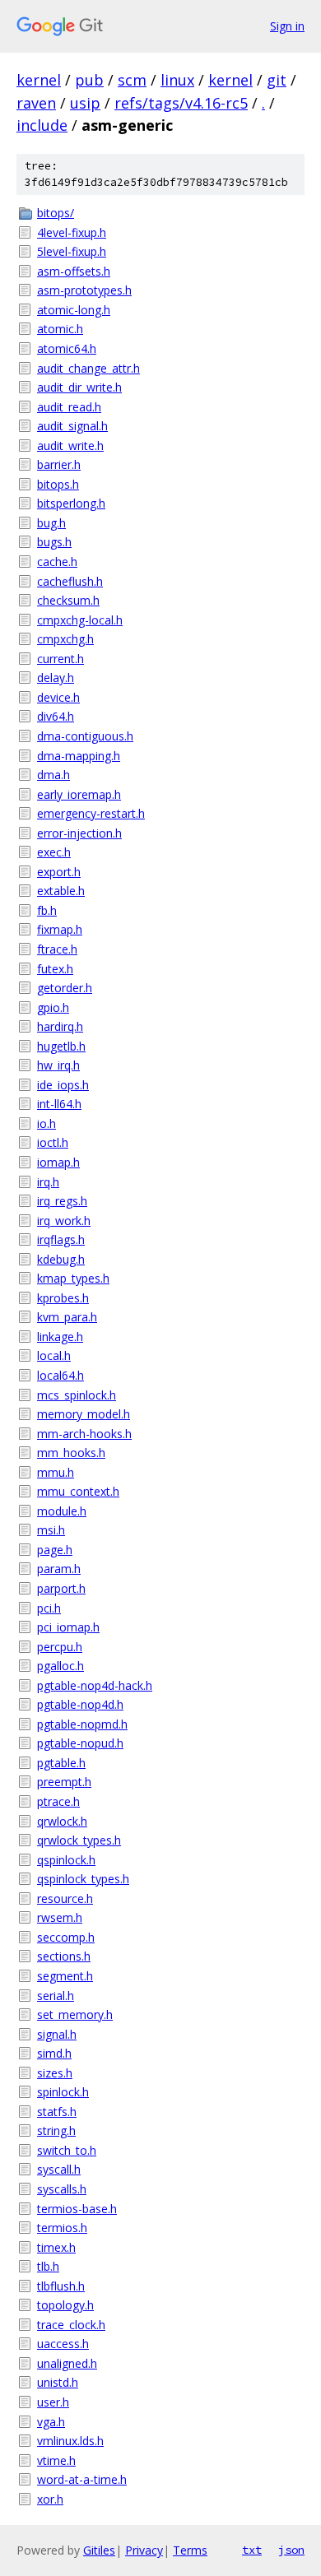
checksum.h (68, 600)
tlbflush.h (61, 2286)
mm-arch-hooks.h (84, 1434)
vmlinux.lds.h (70, 2441)
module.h (62, 1511)
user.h (53, 2402)
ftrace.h (57, 949)
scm (132, 80)
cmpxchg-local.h (80, 620)
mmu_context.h (78, 1491)
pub (89, 80)
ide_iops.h (63, 1085)
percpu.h (60, 1647)
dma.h (53, 775)
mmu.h (56, 1472)
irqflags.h (61, 1239)
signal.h (57, 2034)
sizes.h (55, 2073)
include (42, 125)
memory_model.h (84, 1414)
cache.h (57, 562)
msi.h (51, 1530)
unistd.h (58, 2382)
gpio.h (53, 1007)
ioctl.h (53, 1142)
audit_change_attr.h (88, 368)
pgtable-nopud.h (80, 1743)
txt (252, 2550)
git (277, 80)
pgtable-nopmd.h (82, 1724)
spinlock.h (63, 2092)
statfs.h (57, 2112)
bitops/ (56, 213)
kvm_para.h (67, 1317)
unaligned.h (67, 2363)
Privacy (144, 2550)
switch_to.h (67, 2150)
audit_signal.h (72, 426)
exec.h (54, 852)
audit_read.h (69, 407)
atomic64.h (67, 348)
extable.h (61, 891)
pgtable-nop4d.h (80, 1704)
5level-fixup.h (72, 251)
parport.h (61, 1588)
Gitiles (99, 2550)
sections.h (64, 1956)
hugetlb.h (61, 1046)
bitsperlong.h (71, 503)
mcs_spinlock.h (77, 1395)
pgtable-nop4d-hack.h (95, 1685)
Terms (190, 2550)
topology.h (65, 2305)
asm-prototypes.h (84, 290)
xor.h (50, 2499)
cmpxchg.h (65, 639)
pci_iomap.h (68, 1627)
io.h (47, 1123)
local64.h (60, 1375)
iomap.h (58, 1162)
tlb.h (48, 2266)
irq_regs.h (62, 1201)
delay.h (56, 678)
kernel (39, 80)
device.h (58, 697)
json (291, 2550)
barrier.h (59, 464)
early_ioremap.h (79, 794)
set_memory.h (75, 2014)
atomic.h (60, 329)
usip (85, 103)
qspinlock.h (66, 1860)
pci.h (49, 1608)
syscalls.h (62, 2189)
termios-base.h (77, 2209)
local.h (54, 1355)
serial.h (56, 1996)
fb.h (47, 910)
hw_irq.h (58, 1065)
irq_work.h (64, 1221)
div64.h (56, 716)
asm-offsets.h (74, 271)
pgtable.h (61, 1763)
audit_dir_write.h (79, 387)
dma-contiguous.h (85, 736)
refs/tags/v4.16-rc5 (181, 103)
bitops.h (58, 484)
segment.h (65, 1976)
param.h (59, 1569)
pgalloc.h (60, 1666)
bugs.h (54, 542)
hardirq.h (60, 1026)
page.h (55, 1550)
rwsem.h (60, 1917)
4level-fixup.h (72, 232)
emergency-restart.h (91, 813)
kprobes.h (63, 1298)
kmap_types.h (73, 1278)
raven (36, 103)
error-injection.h (79, 833)
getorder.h (65, 988)
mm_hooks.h (71, 1453)
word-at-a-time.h (82, 2479)
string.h (56, 2130)
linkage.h (60, 1337)
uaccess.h (63, 2344)
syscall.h (59, 2169)
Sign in (287, 26)
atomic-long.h (74, 310)
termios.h (62, 2228)
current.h (60, 659)
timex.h (56, 2247)
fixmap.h (60, 929)
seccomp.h (66, 1937)
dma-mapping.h (79, 756)
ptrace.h (58, 1801)
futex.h (55, 969)
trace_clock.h (71, 2325)
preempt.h (64, 1782)
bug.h (51, 523)
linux (177, 80)
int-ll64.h (59, 1104)
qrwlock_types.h (79, 1840)
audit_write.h (70, 446)
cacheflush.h (70, 581)
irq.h (48, 1182)
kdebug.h (61, 1259)
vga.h (51, 2422)
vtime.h (56, 2460)
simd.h (54, 2053)
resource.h (65, 1898)
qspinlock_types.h (83, 1879)
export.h (59, 872)
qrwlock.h (62, 1821)
